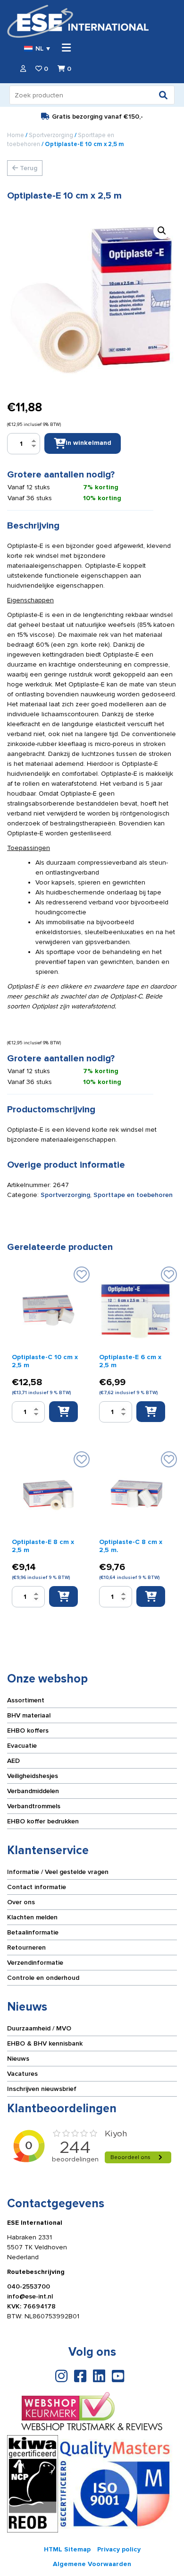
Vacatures (22, 2074)
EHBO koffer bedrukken (43, 1821)
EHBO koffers (28, 1730)
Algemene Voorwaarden (92, 2564)
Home (16, 135)
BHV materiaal (29, 1715)
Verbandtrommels (34, 1806)
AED (13, 1761)
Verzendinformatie (35, 1963)
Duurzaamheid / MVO (39, 2028)
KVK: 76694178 (31, 2306)
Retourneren (26, 1947)
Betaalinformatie (33, 1932)
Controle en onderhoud (43, 1978)
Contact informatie (37, 1887)
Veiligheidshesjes (33, 1776)
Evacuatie (22, 1746)
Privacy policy (119, 2549)
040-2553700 (29, 2286)
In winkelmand (88, 443)
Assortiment (26, 1700)
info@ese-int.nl (30, 2296)
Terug (28, 168)
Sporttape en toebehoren (133, 1195)
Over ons (21, 1902)
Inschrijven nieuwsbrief (42, 2089)
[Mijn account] (23, 69)
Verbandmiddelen (33, 1791)
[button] (162, 231)
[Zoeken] (163, 95)
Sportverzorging (51, 135)
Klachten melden (32, 1917)
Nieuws (18, 2059)
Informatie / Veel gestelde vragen (58, 1872)
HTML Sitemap (67, 2549)
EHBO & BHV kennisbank (45, 2043)
